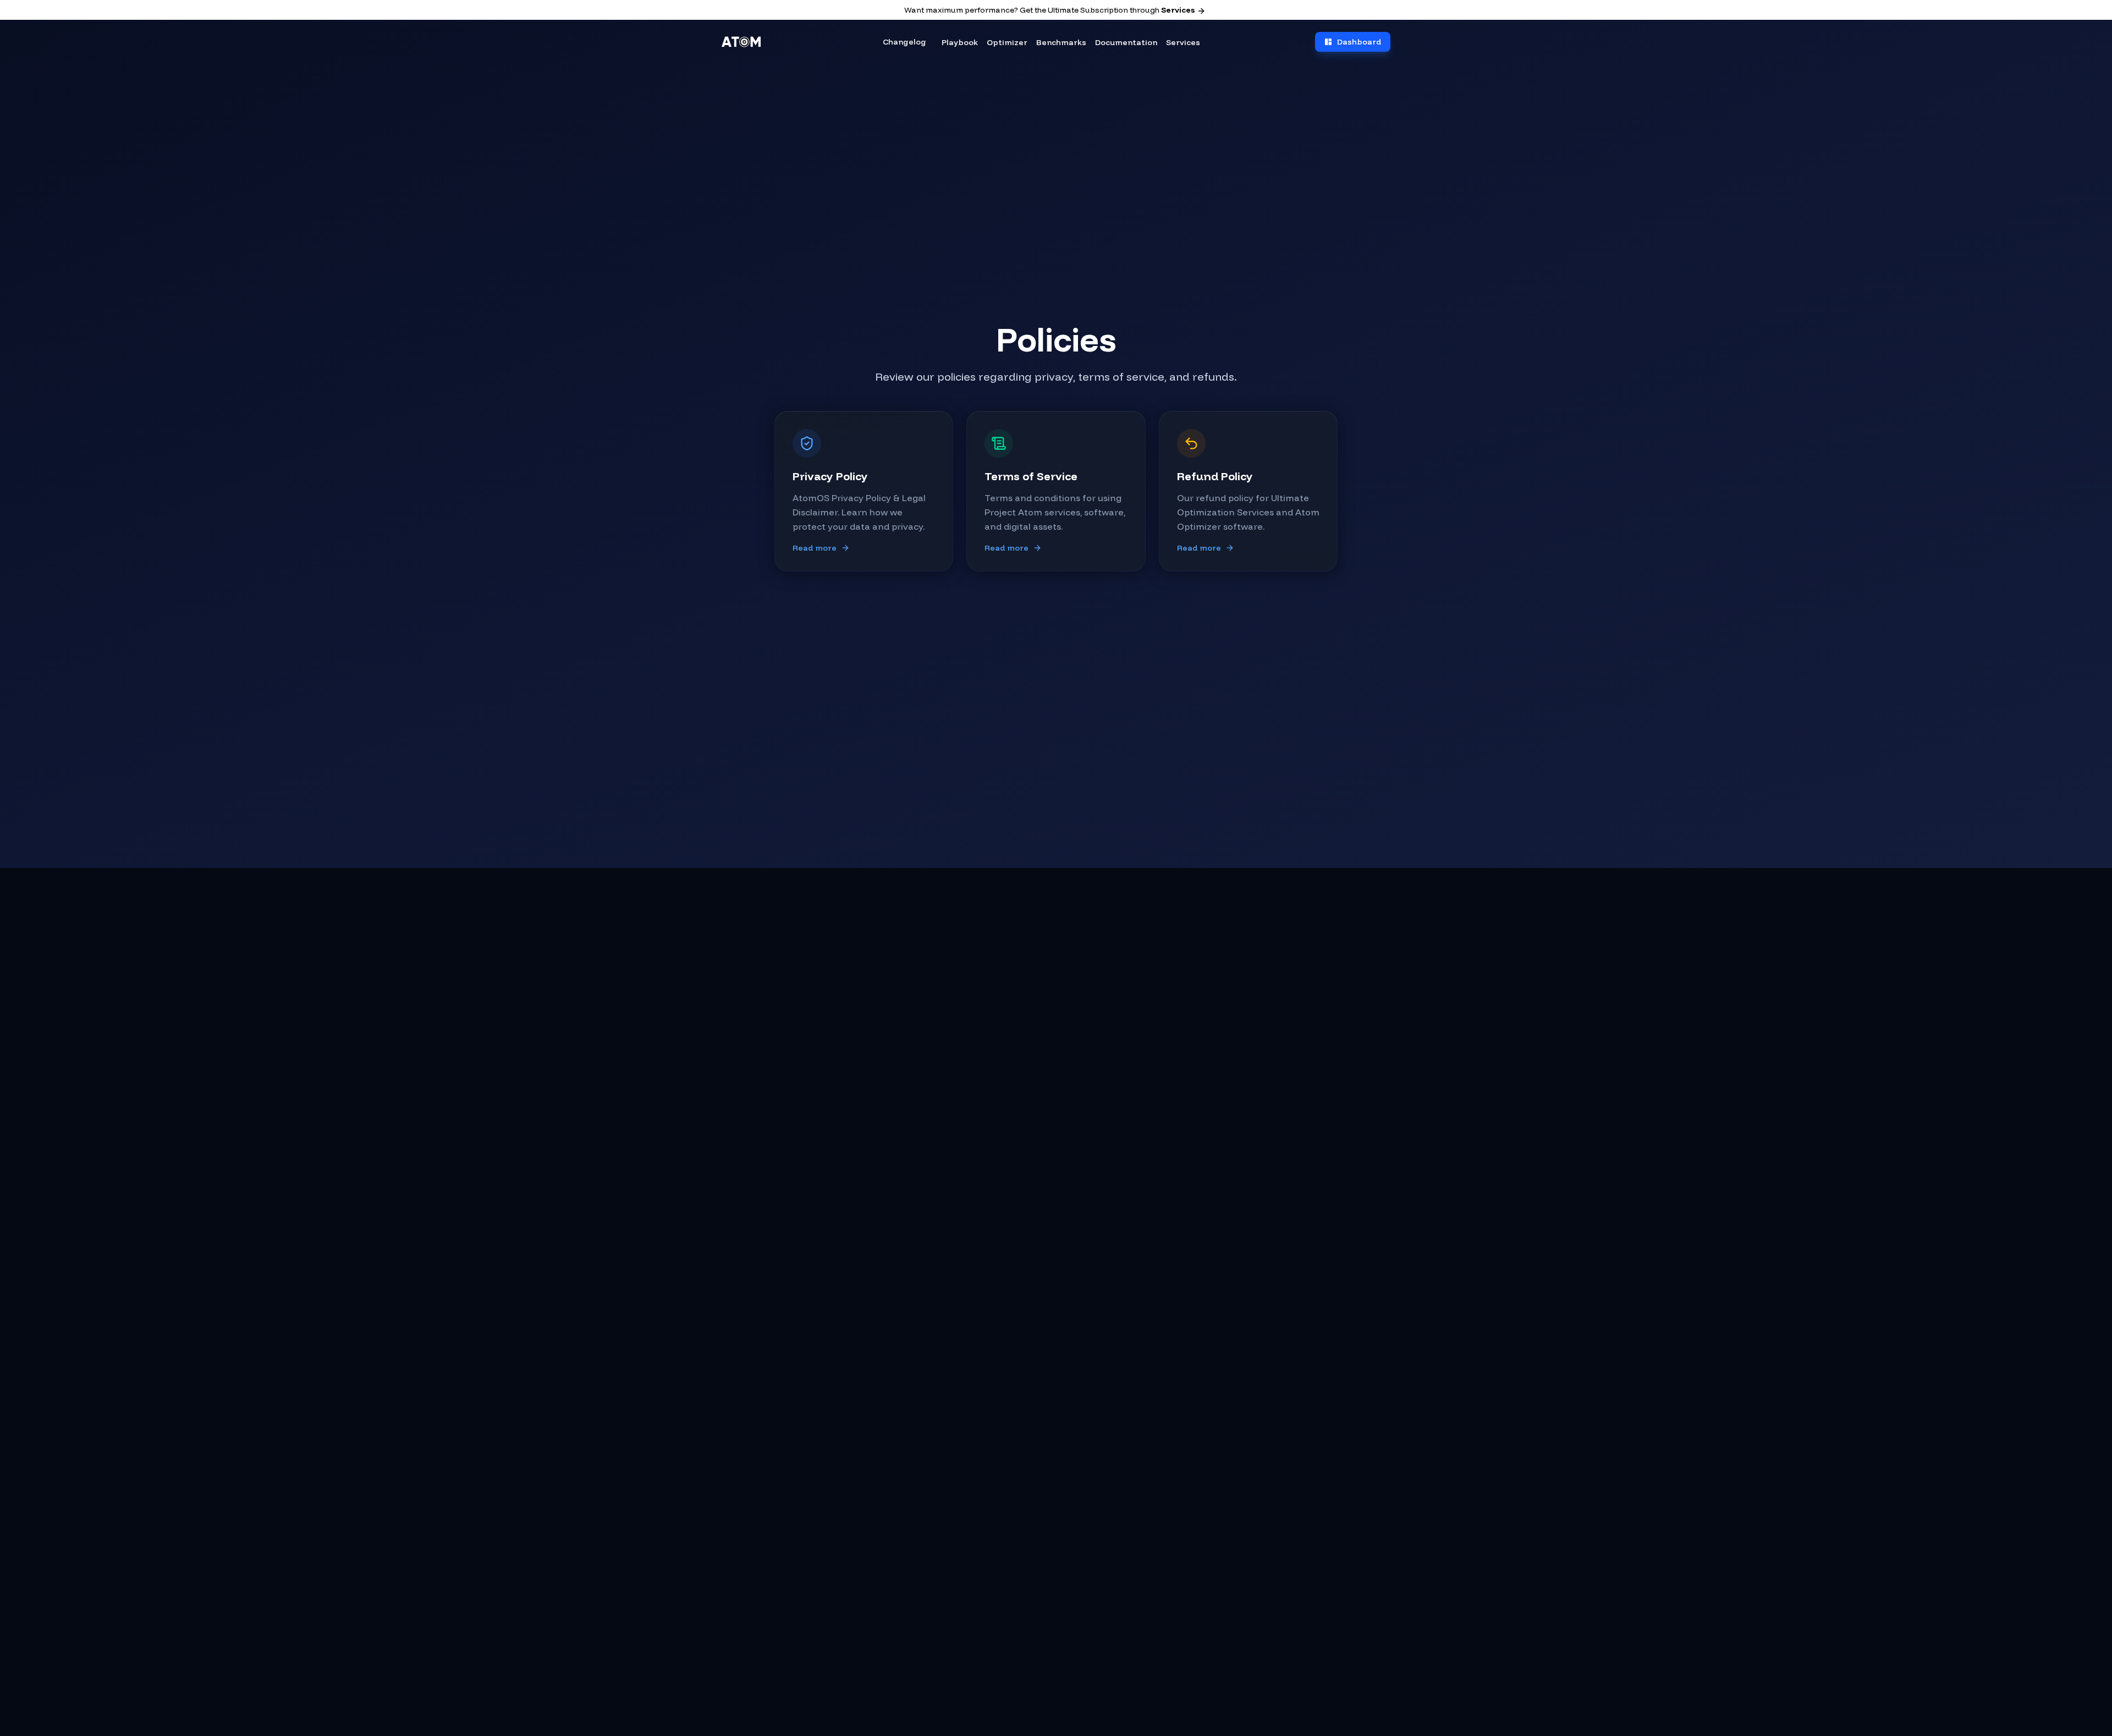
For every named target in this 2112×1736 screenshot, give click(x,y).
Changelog (904, 42)
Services (1178, 10)
